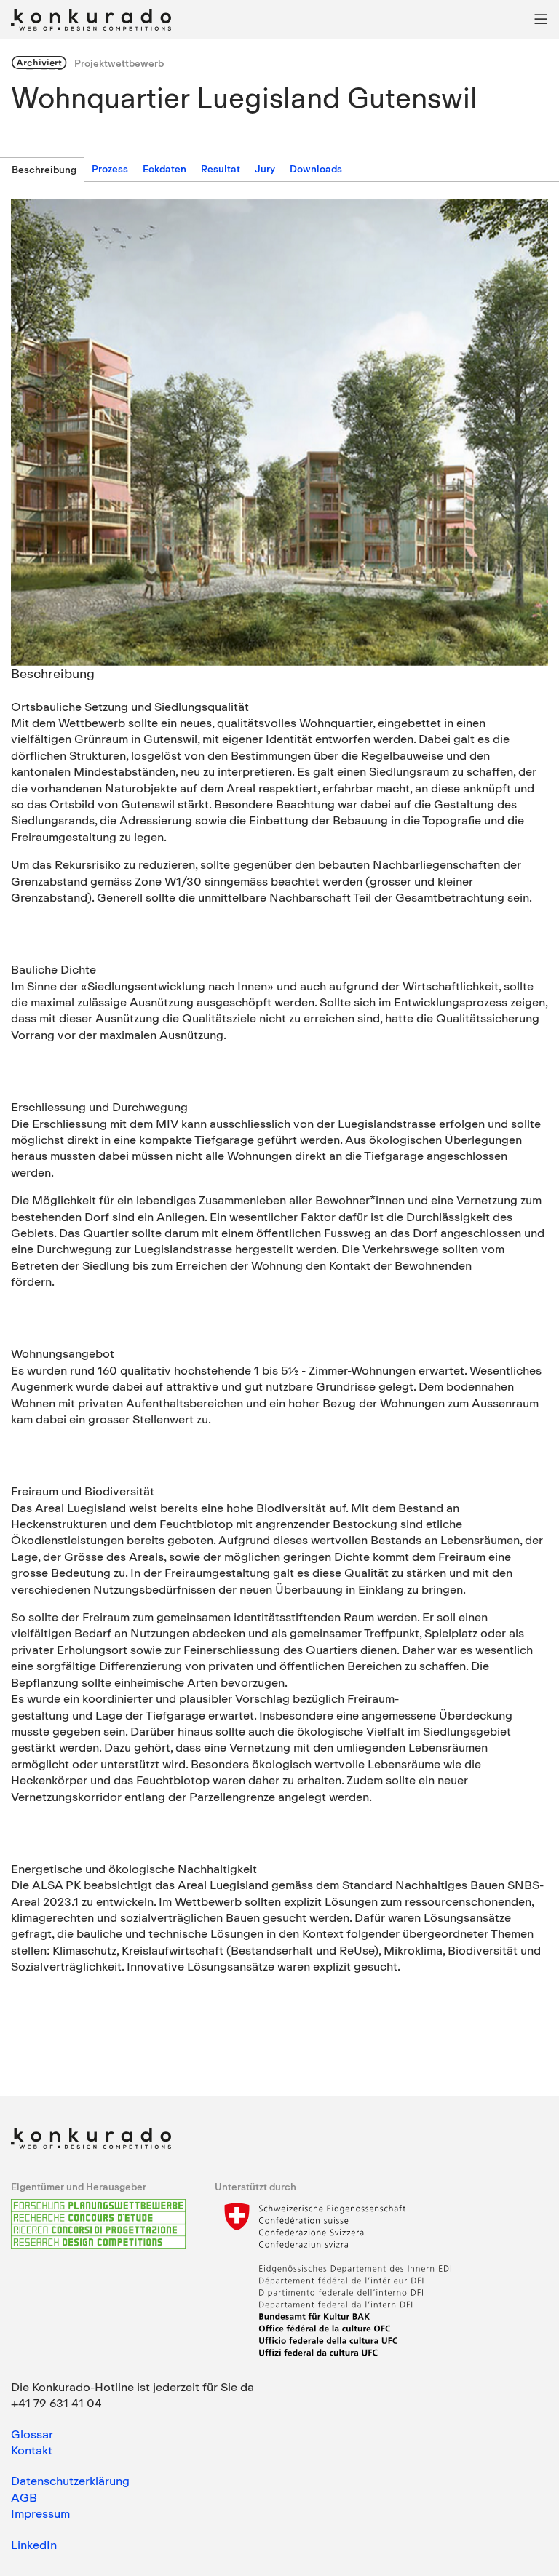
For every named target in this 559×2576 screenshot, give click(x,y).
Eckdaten (164, 169)
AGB (24, 2497)
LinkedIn (34, 2545)
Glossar (32, 2434)
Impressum (40, 2513)
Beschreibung (44, 170)
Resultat (221, 169)
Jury (265, 169)
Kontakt (32, 2450)
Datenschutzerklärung (70, 2481)
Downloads (316, 169)
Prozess (110, 169)
